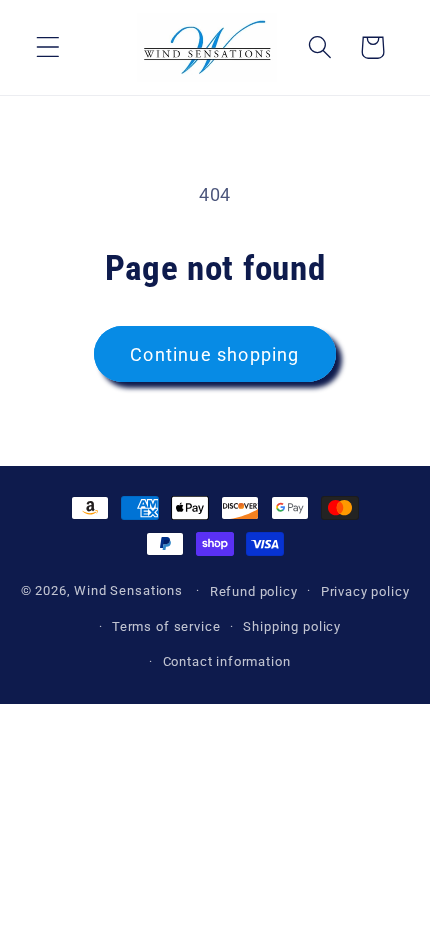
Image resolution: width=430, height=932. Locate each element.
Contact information (227, 661)
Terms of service (166, 626)
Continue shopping (214, 354)
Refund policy (254, 591)
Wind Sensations (128, 590)
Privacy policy (365, 591)
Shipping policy (292, 626)
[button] (48, 47)
